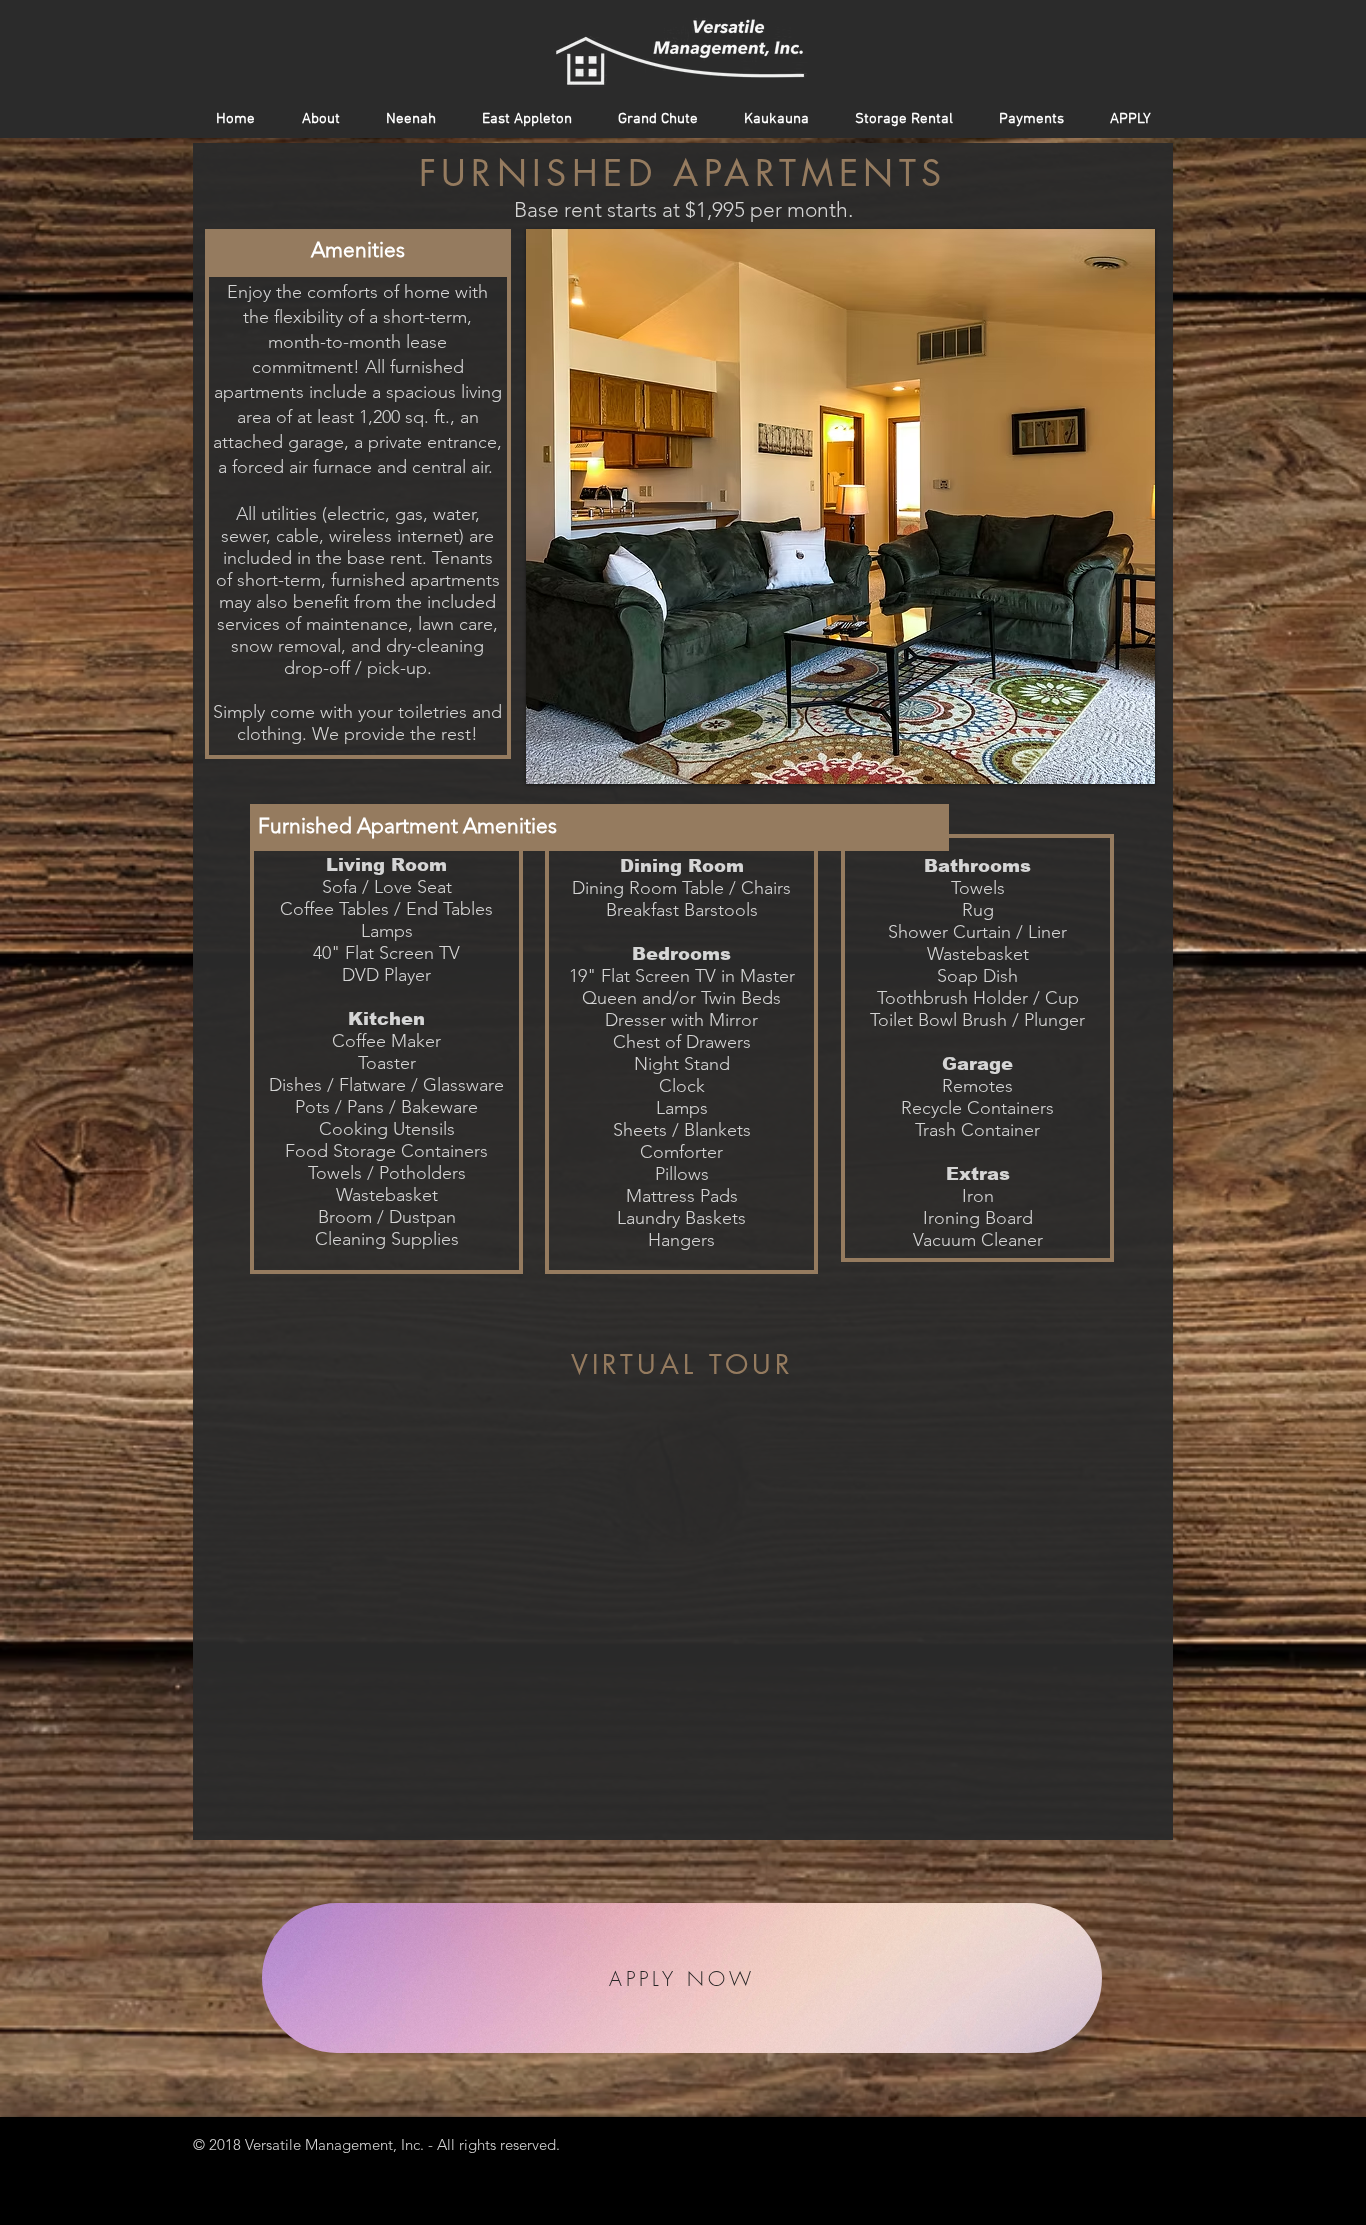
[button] (840, 506)
